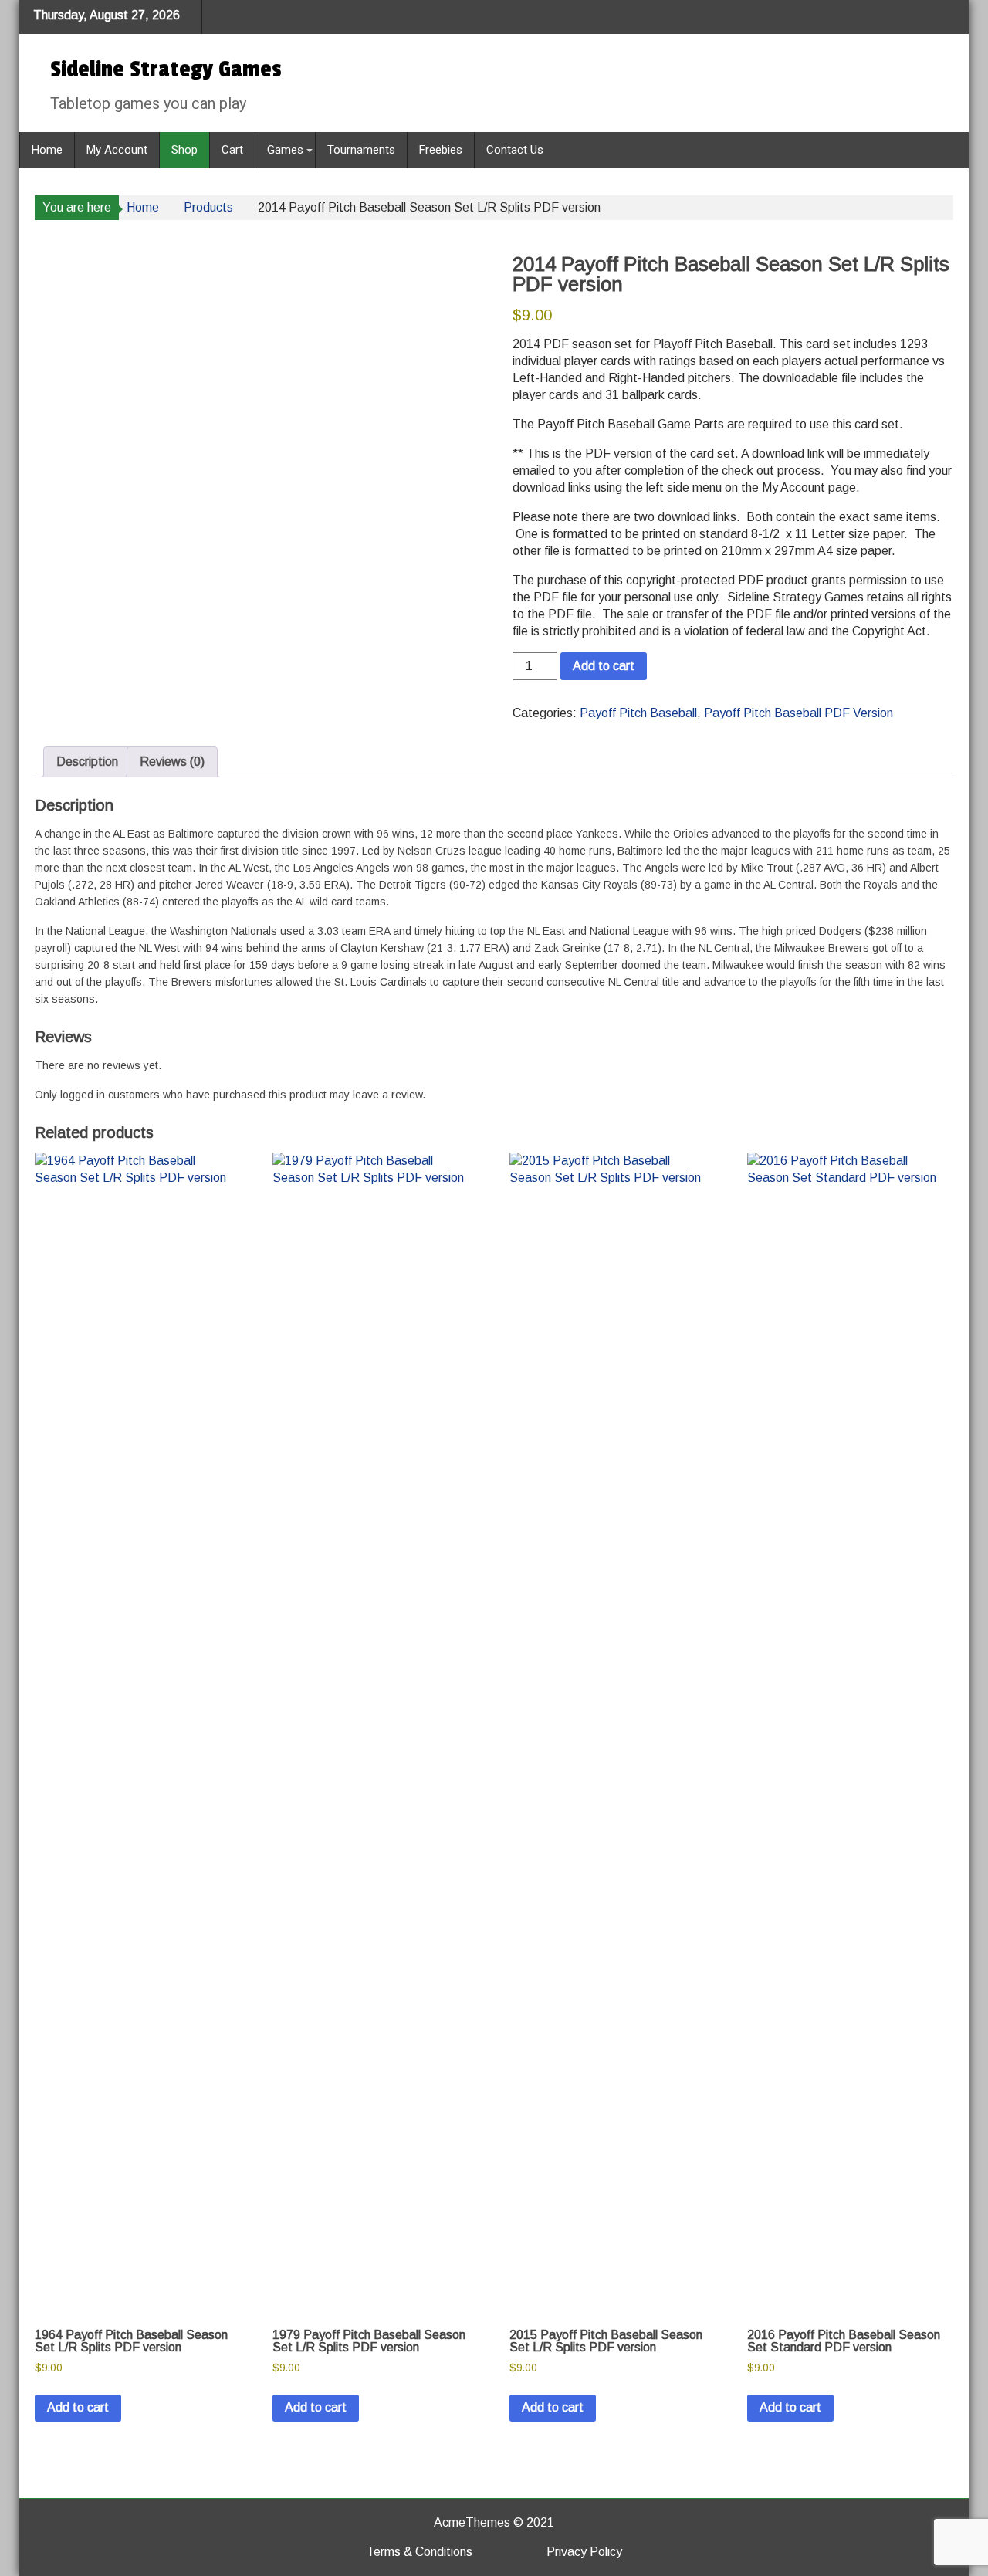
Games (285, 150)
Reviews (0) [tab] (172, 762)
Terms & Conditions (420, 2552)
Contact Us (515, 150)
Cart (232, 150)
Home (47, 150)
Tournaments (361, 150)
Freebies (441, 150)
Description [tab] (87, 762)
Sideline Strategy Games (166, 69)
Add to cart (604, 666)
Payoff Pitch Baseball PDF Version (799, 713)
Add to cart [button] (78, 2407)
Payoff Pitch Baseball (638, 713)
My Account (117, 150)
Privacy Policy (584, 2552)
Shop (184, 150)
